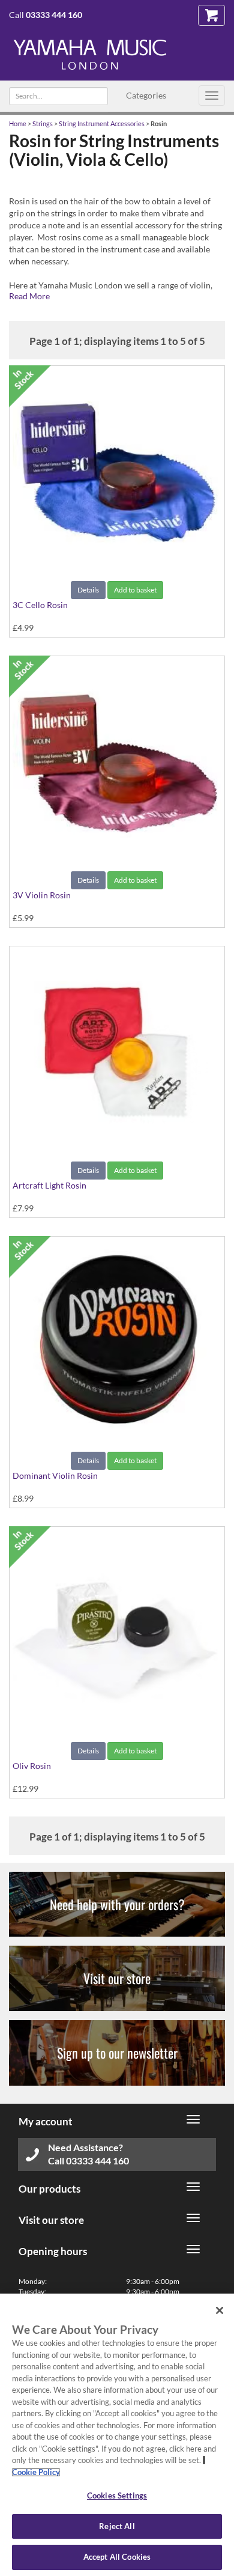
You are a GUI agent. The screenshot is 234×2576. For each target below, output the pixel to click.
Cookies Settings (117, 2495)
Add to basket (135, 590)
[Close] (220, 2310)
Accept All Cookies (117, 2557)
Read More (29, 296)
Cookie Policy (36, 2472)
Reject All (117, 2526)
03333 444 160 (54, 15)
